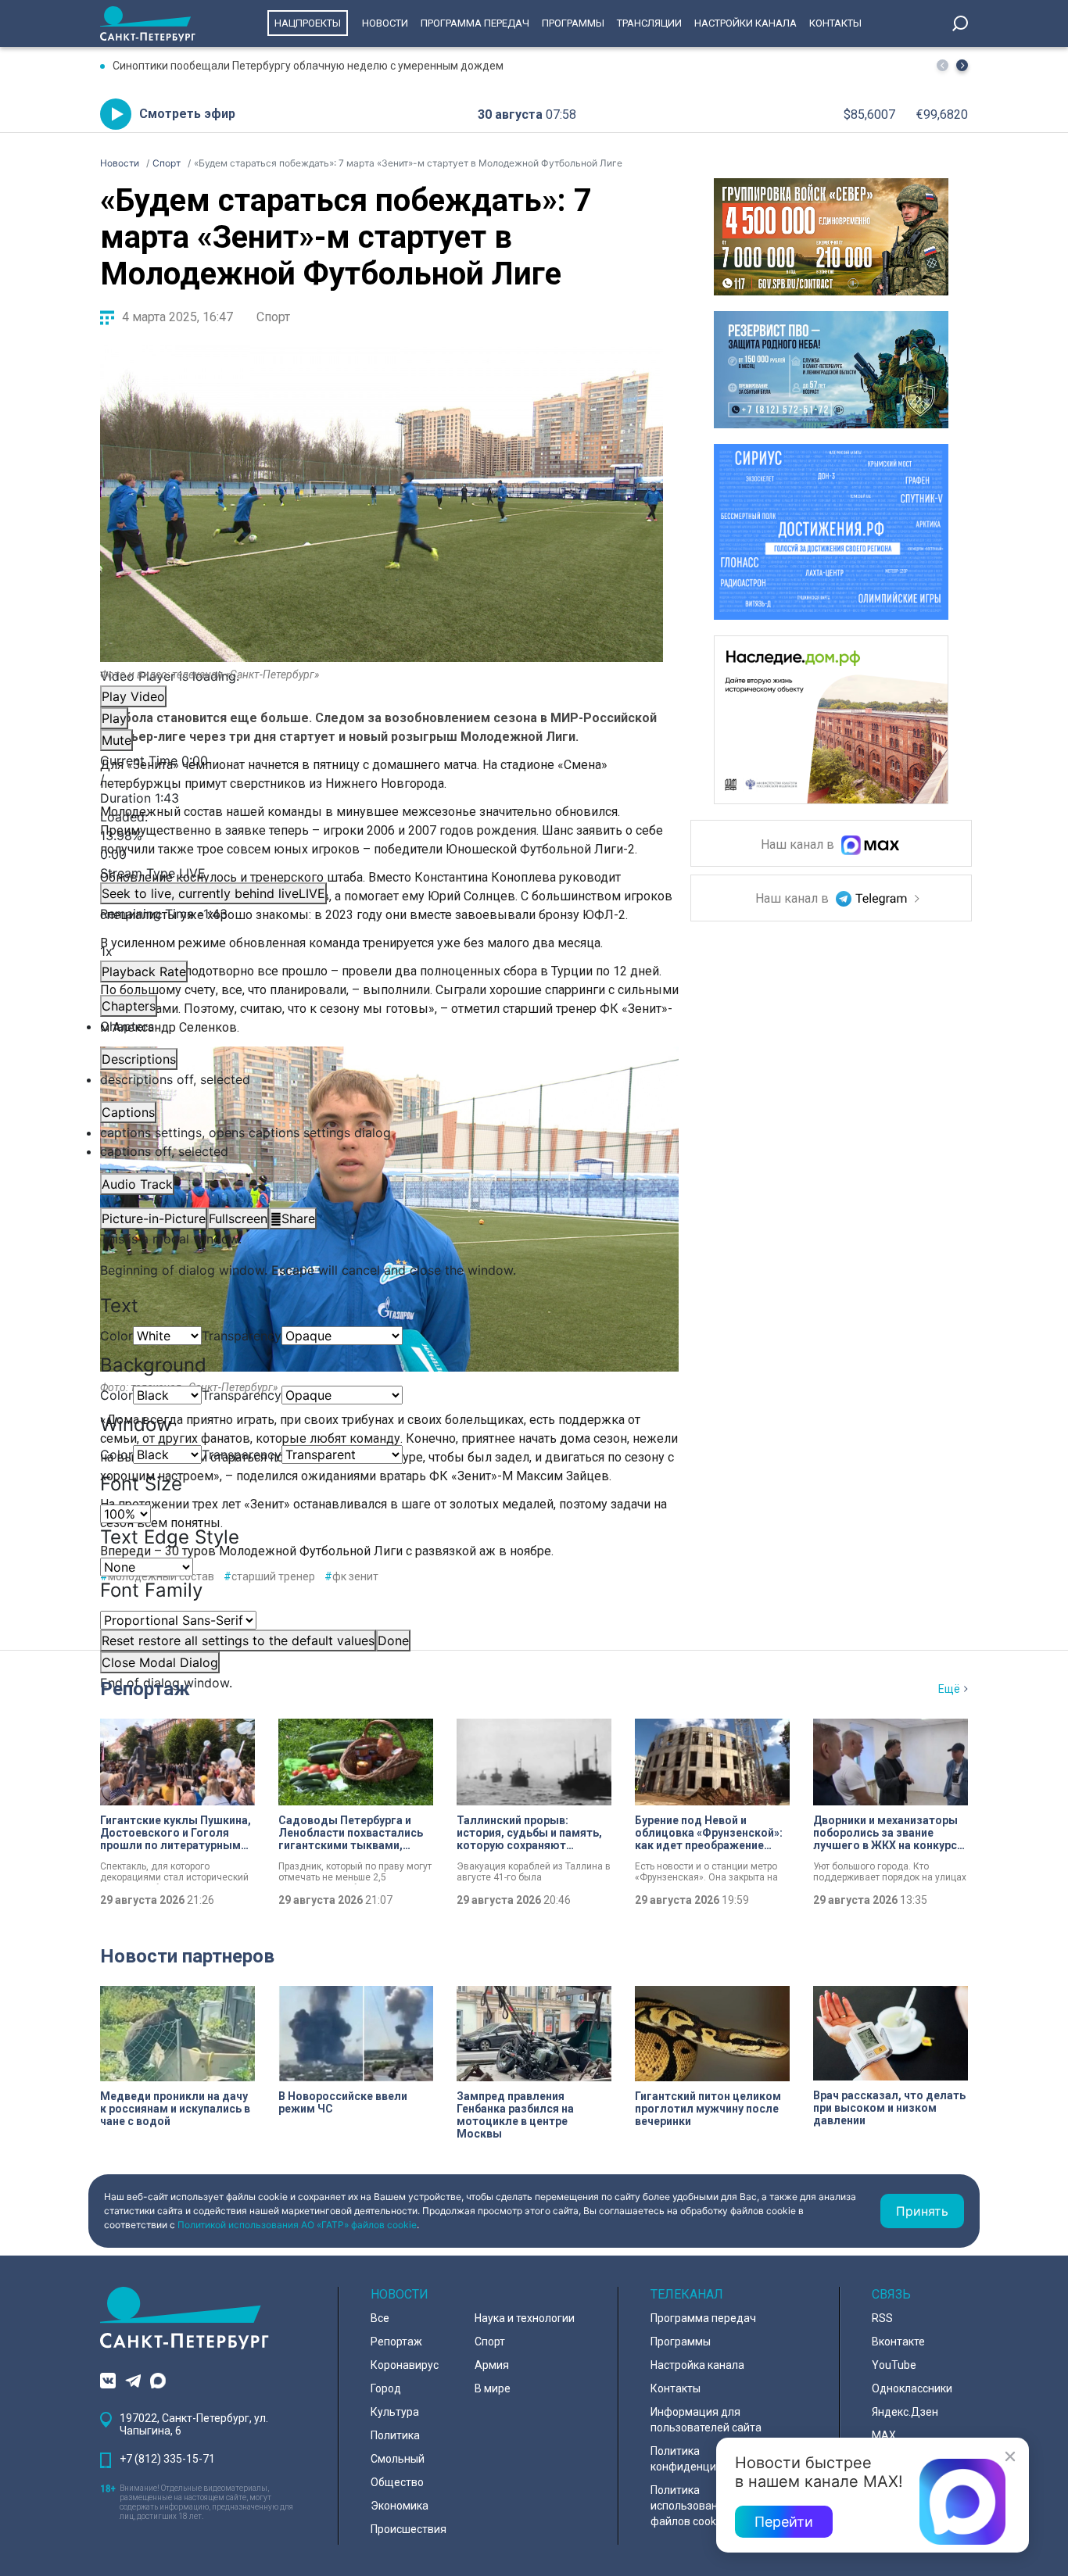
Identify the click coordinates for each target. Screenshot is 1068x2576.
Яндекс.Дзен (905, 2412)
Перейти (784, 2522)
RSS (882, 2318)
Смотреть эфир (187, 114)
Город (386, 2388)
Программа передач (475, 23)
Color (116, 1336)
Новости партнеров (187, 1956)
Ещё (949, 1689)
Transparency (242, 1336)
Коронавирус (405, 2365)
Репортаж (145, 1689)
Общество (397, 2482)
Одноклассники (912, 2388)
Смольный (398, 2459)
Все (380, 2318)
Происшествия (409, 2529)
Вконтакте (898, 2342)
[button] (962, 65)
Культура (395, 2412)
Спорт (273, 317)
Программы (573, 23)
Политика (395, 2435)
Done (393, 1640)
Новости (385, 23)
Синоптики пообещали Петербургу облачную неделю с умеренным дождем (308, 66)
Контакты (835, 23)
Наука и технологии (525, 2318)
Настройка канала (697, 2365)
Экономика (400, 2506)
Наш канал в (799, 845)
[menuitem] (382, 1132)
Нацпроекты (308, 23)
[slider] (382, 835)
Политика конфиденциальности (708, 2459)
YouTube (894, 2365)
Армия (492, 2365)
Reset (238, 1640)
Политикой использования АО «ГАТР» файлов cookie (297, 2225)
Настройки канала (745, 23)
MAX (884, 2435)
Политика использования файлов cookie (690, 2506)
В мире (493, 2388)
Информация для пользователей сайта (706, 2420)
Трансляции (649, 23)
